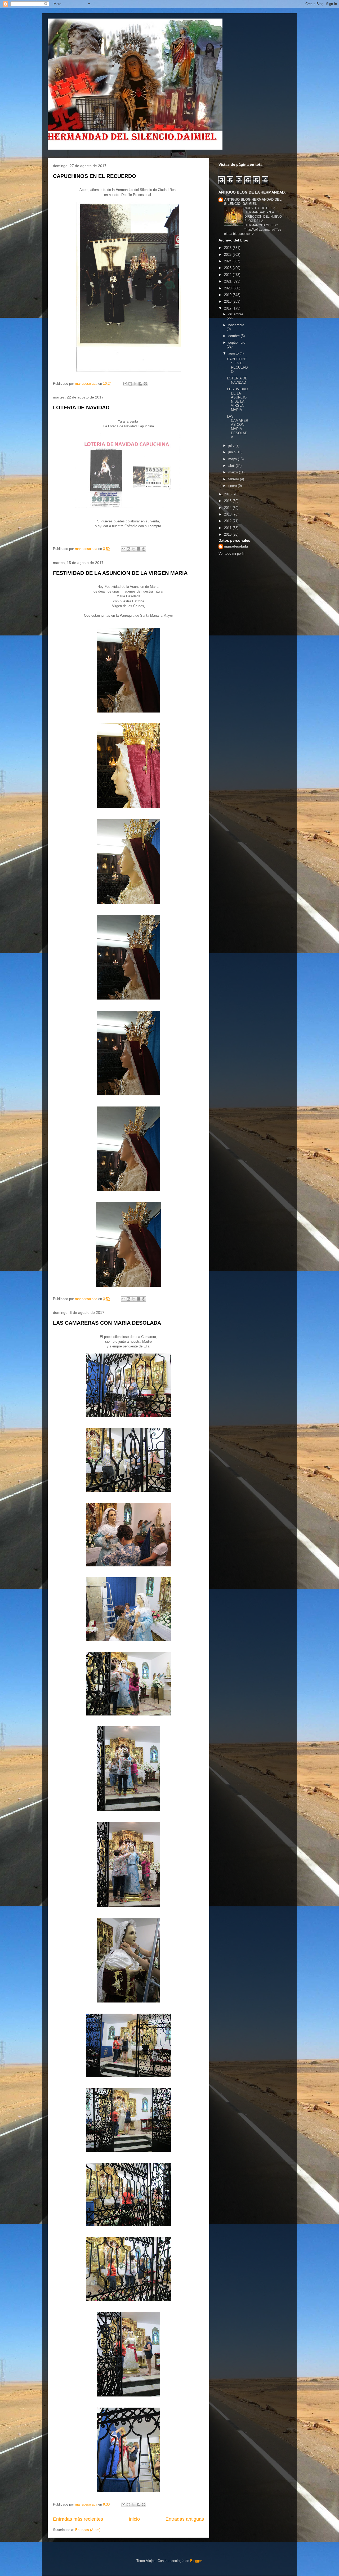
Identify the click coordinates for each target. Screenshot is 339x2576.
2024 (228, 261)
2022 (228, 275)
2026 (228, 248)
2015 (228, 501)
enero (233, 486)
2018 (228, 301)
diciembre (236, 314)
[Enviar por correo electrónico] (125, 384)
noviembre (236, 325)
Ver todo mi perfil (231, 554)
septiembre (237, 342)
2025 (228, 255)
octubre (235, 336)
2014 (228, 508)
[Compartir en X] (135, 384)
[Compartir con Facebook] (140, 384)
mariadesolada (236, 546)
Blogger (196, 2561)
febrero (234, 479)
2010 (228, 534)
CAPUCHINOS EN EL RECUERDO (95, 176)
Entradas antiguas (185, 2519)
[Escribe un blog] (130, 384)
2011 (228, 528)
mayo (233, 459)
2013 (228, 514)
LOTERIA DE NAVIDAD (81, 407)
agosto (234, 353)
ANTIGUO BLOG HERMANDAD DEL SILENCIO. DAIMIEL (253, 202)
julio (232, 445)
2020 (228, 288)
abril (232, 466)
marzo (234, 472)
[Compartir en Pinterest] (145, 384)
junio (232, 452)
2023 (228, 268)
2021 (228, 281)
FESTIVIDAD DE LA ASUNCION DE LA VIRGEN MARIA (120, 573)
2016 (228, 494)
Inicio (134, 2519)
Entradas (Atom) (88, 2530)
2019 (228, 295)
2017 (228, 308)
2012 (228, 521)
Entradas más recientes (78, 2519)
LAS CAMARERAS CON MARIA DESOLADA (107, 1323)
